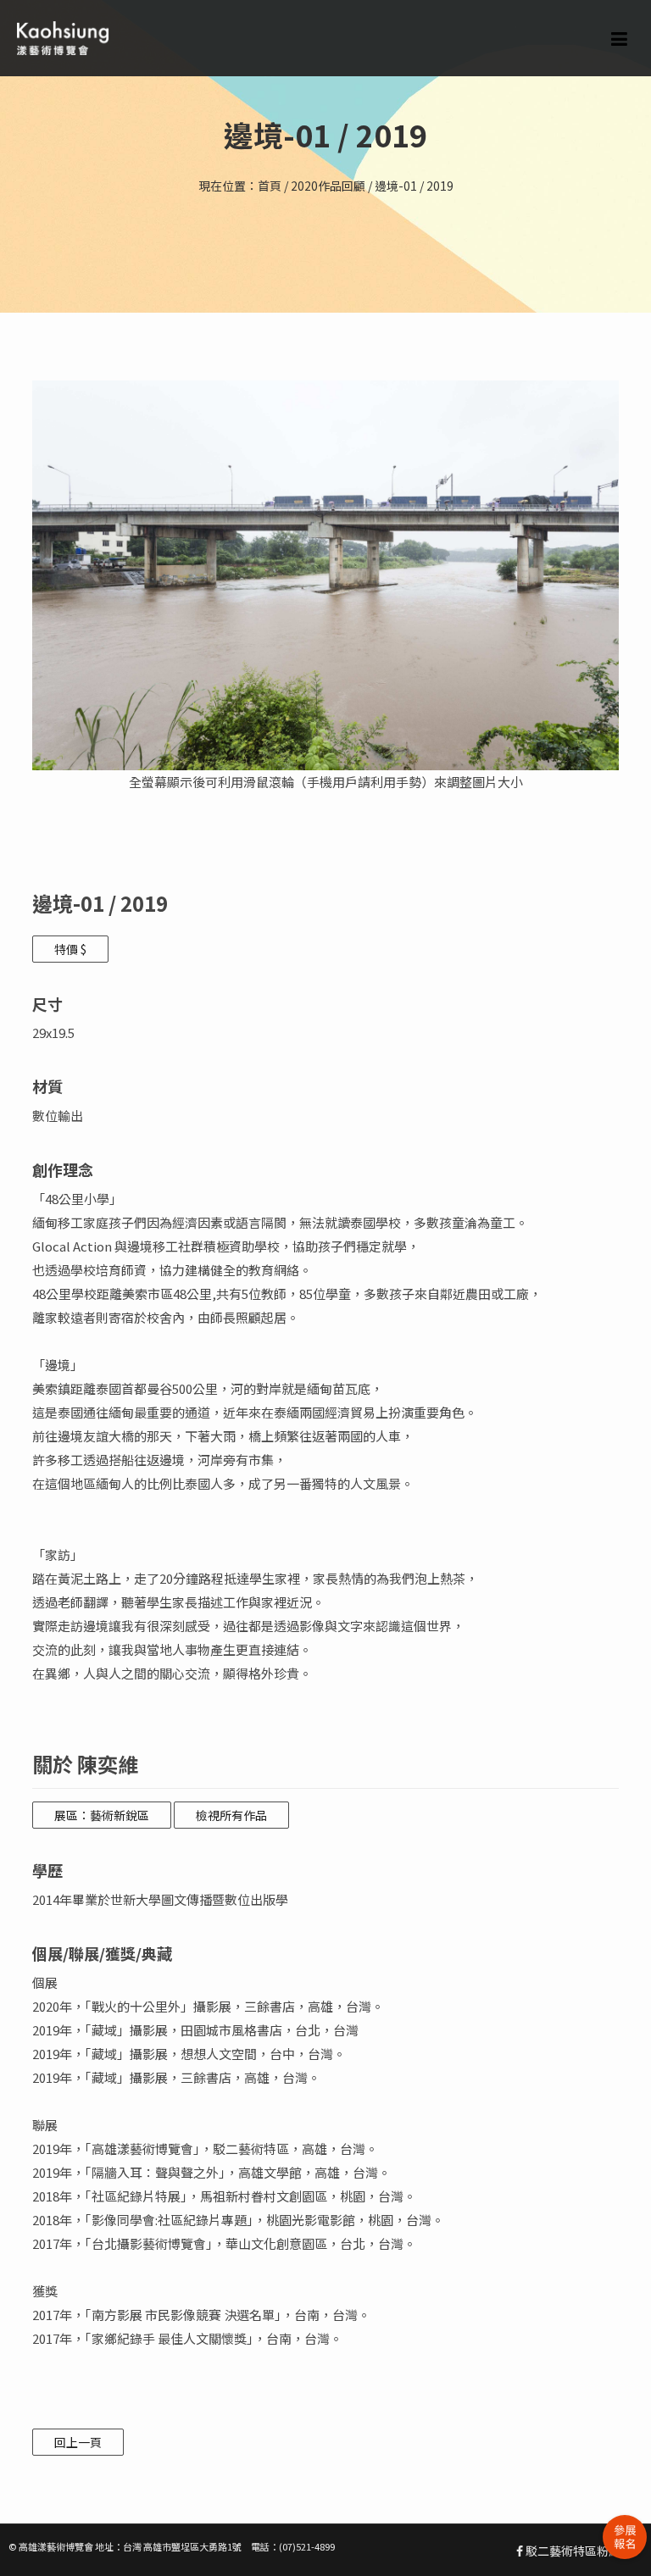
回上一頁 (78, 2442)
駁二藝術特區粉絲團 (578, 2551)
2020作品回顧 (328, 186)
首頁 (270, 186)
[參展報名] (625, 2537)
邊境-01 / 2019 (414, 186)
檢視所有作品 (231, 1815)
